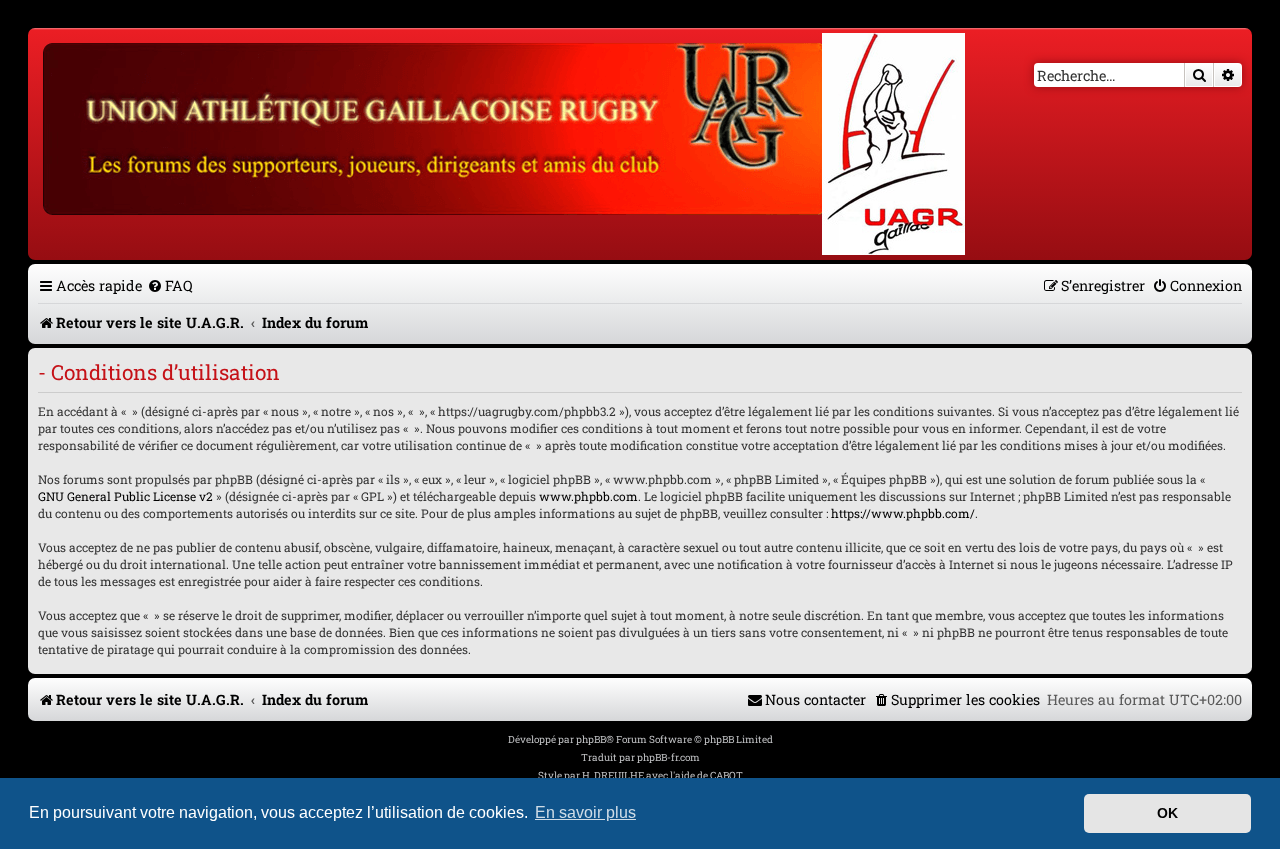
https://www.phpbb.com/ (903, 513)
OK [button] (1167, 813)
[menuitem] (170, 285)
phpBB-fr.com (668, 757)
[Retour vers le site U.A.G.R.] (436, 126)
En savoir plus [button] (585, 812)
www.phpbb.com (588, 496)
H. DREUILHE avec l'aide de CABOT (662, 775)
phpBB (591, 739)
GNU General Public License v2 (125, 496)
